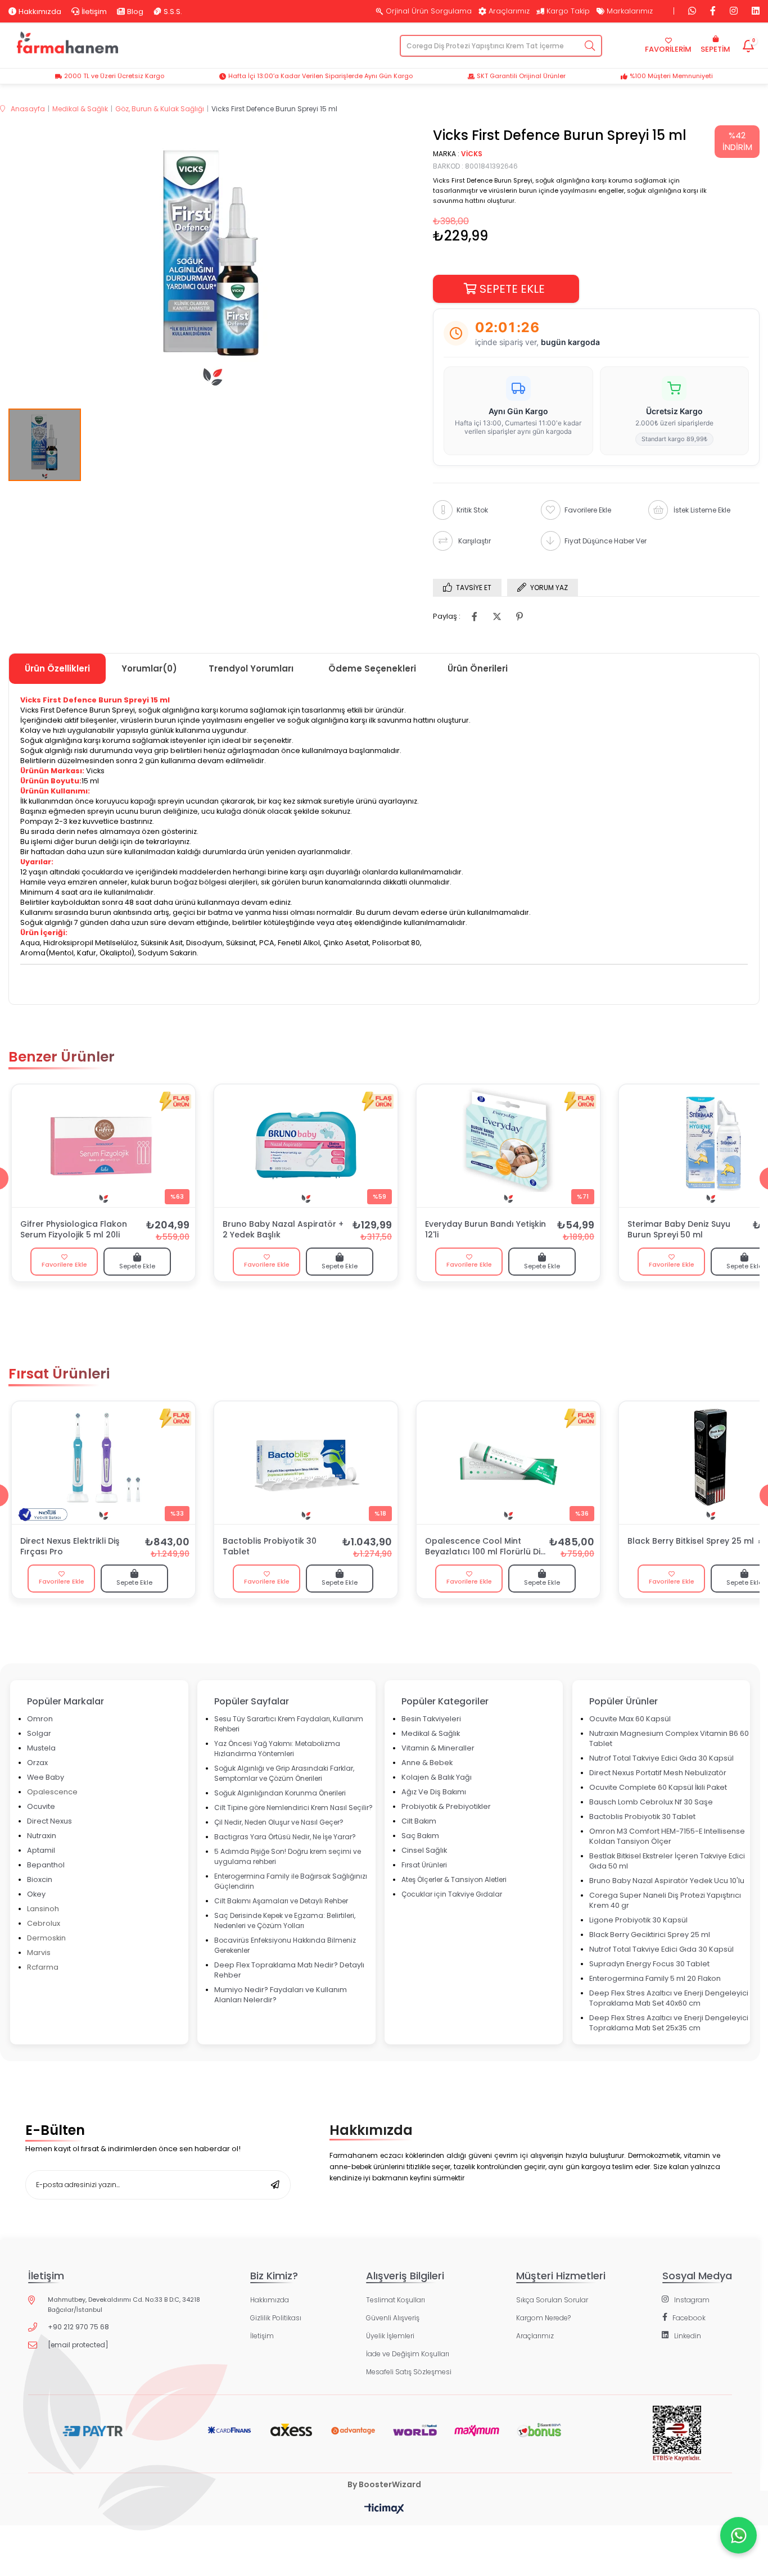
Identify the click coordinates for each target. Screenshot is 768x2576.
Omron (40, 1719)
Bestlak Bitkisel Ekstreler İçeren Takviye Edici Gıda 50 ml (667, 1861)
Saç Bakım (420, 1836)
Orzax (37, 1763)
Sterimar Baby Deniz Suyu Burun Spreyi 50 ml (679, 1230)
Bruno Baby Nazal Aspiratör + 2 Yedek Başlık (283, 1230)
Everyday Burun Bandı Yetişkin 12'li (485, 1230)
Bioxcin (40, 1879)
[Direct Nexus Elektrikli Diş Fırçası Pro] (103, 1463)
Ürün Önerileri (478, 668)
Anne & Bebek (427, 1763)
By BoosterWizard (384, 2484)
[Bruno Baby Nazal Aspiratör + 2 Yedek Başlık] (306, 1146)
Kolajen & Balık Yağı (437, 1777)
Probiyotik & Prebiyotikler (446, 1806)
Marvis (39, 1953)
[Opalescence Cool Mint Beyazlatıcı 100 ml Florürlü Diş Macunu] (508, 1463)
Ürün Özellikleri (57, 668)
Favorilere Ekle (64, 1264)
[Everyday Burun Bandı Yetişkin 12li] (508, 1146)
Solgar (39, 1733)
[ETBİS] (677, 2442)
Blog (135, 11)
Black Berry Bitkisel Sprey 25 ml (691, 1541)
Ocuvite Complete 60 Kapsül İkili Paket (658, 1787)
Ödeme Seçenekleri (372, 668)
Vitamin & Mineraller (438, 1748)
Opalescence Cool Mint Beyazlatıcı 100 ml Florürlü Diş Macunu (485, 1547)
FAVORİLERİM (668, 49)
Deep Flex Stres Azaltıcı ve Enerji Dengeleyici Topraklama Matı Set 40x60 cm (669, 1998)
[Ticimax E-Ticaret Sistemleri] (384, 2509)
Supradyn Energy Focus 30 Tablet (649, 1964)
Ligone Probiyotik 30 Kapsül (638, 1920)
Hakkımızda (40, 11)
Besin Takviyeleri (431, 1719)
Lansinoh (43, 1909)
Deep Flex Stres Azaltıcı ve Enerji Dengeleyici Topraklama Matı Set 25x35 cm (669, 2023)
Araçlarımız (509, 11)
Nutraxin (42, 1836)
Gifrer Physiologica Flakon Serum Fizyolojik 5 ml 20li (74, 1230)
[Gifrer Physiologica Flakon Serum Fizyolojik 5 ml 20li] (103, 1146)
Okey (36, 1894)
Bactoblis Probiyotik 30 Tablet (270, 1546)
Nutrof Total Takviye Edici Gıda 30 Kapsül (661, 1758)
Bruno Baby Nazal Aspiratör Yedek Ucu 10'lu (667, 1881)
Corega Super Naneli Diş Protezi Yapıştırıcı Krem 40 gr (665, 1900)
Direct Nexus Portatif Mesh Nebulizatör (658, 1773)
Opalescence (52, 1792)
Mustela (41, 1748)
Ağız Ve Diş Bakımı (434, 1792)
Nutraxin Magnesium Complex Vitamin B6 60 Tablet (669, 1738)
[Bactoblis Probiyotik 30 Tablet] (306, 1463)
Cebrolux (44, 1923)
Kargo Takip (568, 11)
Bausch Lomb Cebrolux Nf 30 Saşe (651, 1802)
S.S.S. (173, 11)
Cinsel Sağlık (424, 1850)
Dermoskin (46, 1938)
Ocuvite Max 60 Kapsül (630, 1719)
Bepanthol (46, 1865)
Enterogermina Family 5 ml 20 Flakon (655, 1978)
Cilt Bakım (419, 1821)
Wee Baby (46, 1777)
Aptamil (41, 1850)
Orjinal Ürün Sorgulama (429, 11)
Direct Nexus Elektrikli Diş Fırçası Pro (70, 1546)
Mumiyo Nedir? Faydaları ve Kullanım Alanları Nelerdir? (281, 1995)
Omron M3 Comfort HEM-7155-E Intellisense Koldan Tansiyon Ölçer (667, 1836)
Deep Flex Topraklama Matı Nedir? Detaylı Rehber (289, 1970)
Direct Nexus (49, 1821)
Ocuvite (41, 1806)
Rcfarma (43, 1967)
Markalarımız (630, 11)
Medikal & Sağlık (431, 1733)
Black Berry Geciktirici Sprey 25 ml (650, 1935)
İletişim (94, 11)
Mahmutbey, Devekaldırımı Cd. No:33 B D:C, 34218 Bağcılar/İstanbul (124, 2305)
